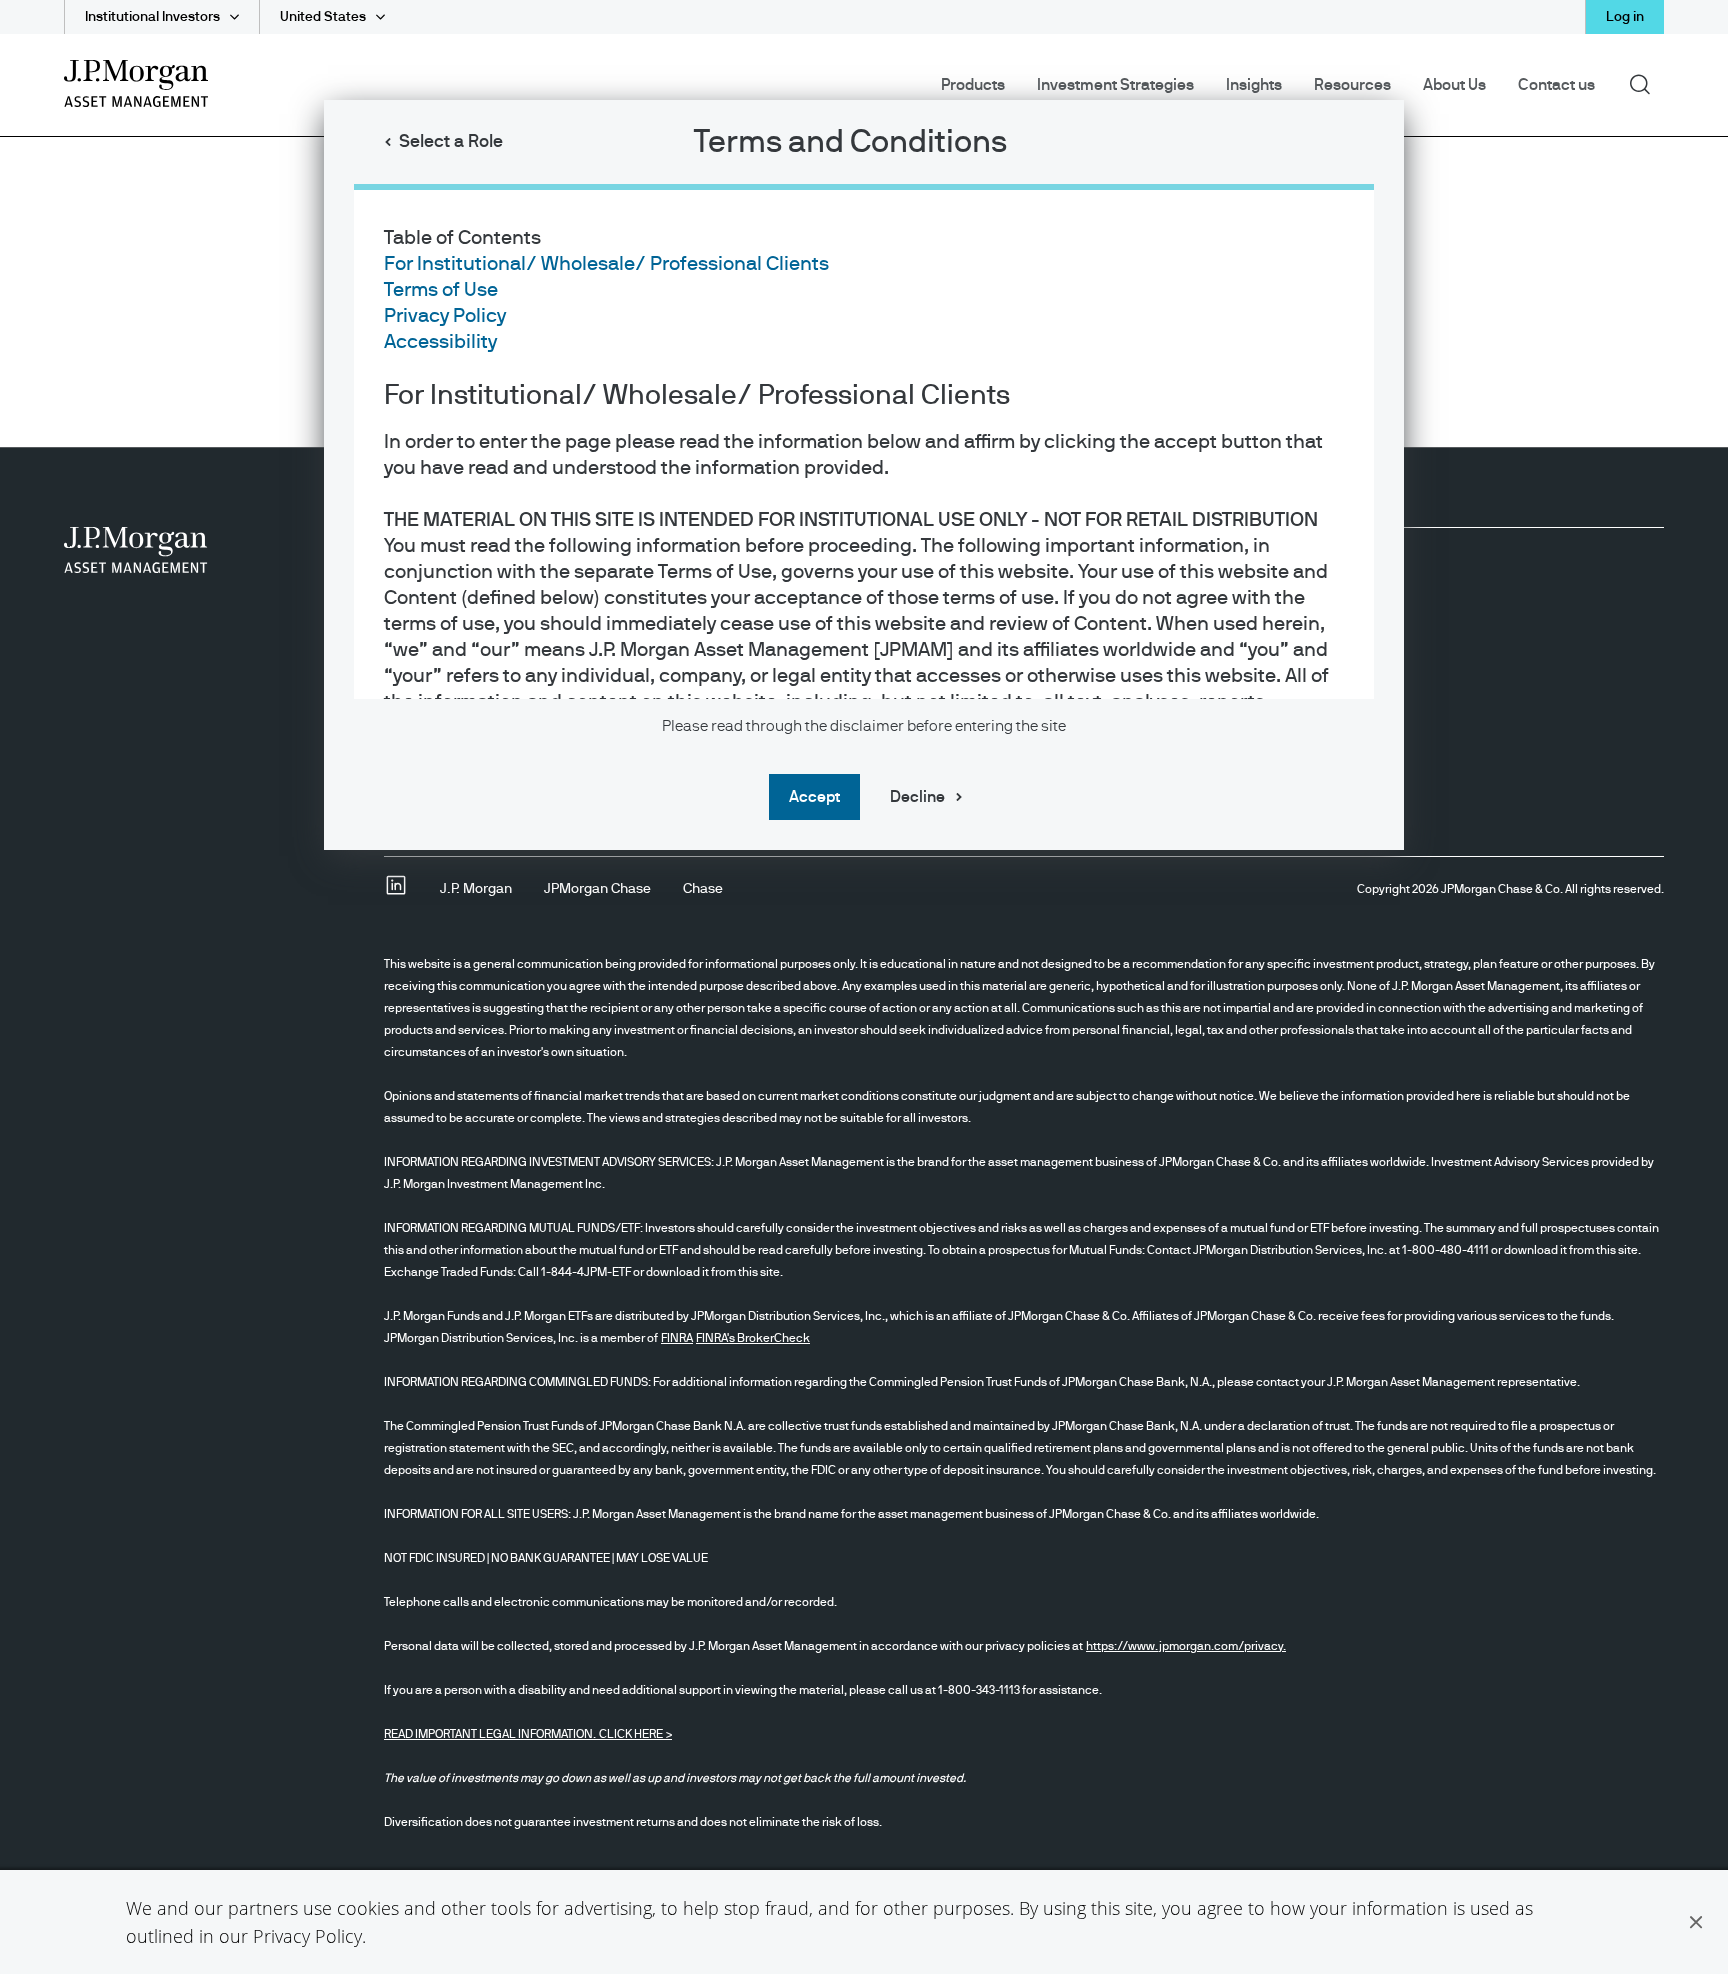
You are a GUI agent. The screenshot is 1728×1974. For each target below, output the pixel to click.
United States (323, 17)
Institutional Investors (152, 17)
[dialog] (864, 987)
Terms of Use (441, 290)
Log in (1625, 17)
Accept (814, 797)
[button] (1696, 1922)
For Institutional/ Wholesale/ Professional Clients (606, 264)
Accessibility (440, 342)
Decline (917, 797)
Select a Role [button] (451, 142)
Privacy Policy (307, 1936)
